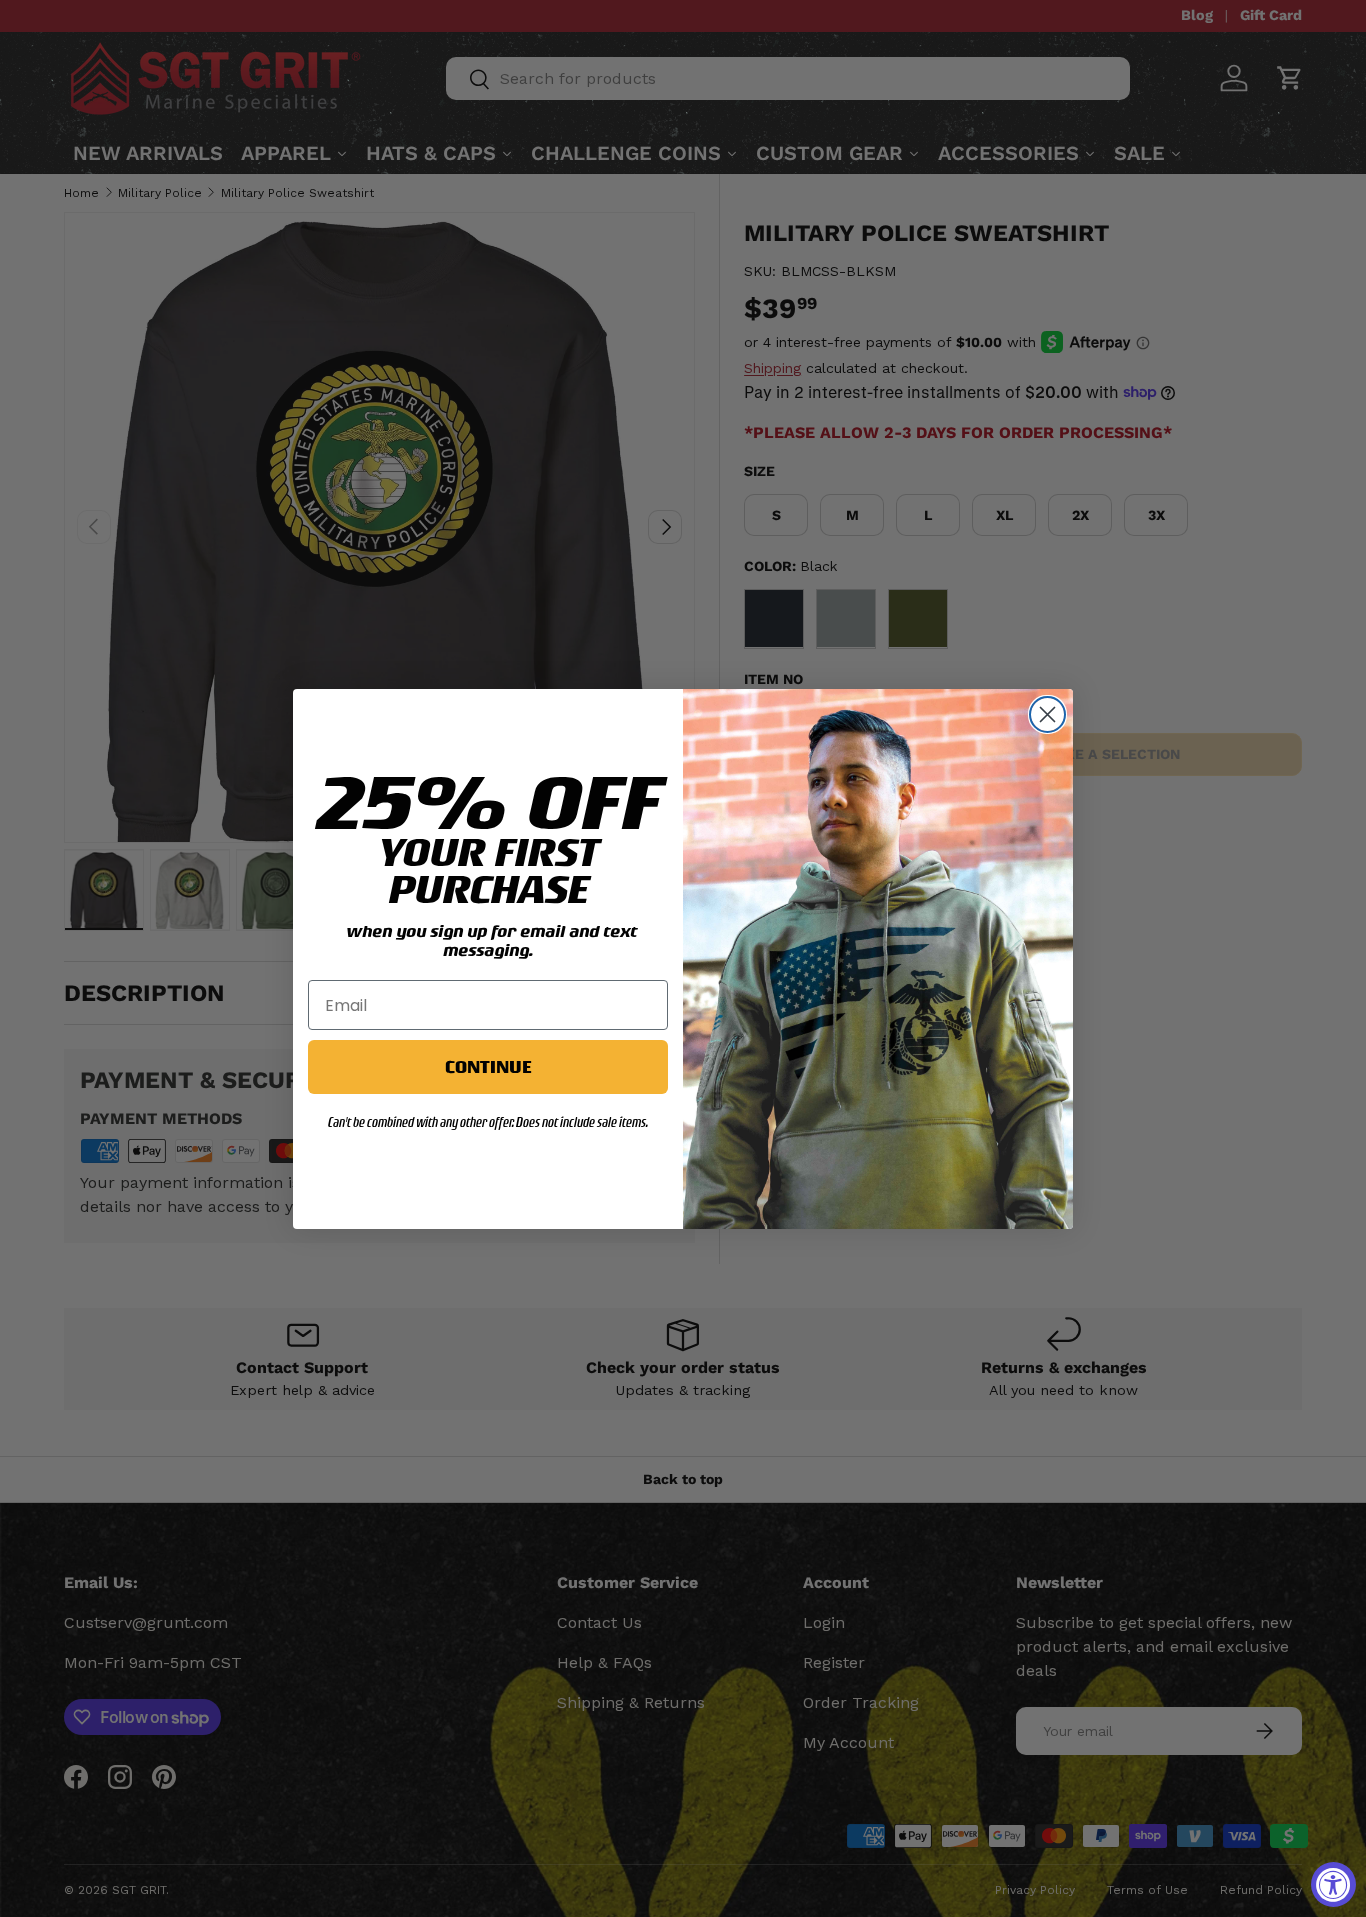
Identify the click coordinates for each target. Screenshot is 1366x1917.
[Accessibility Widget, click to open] (1333, 1884)
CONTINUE (488, 1066)
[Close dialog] (1047, 714)
